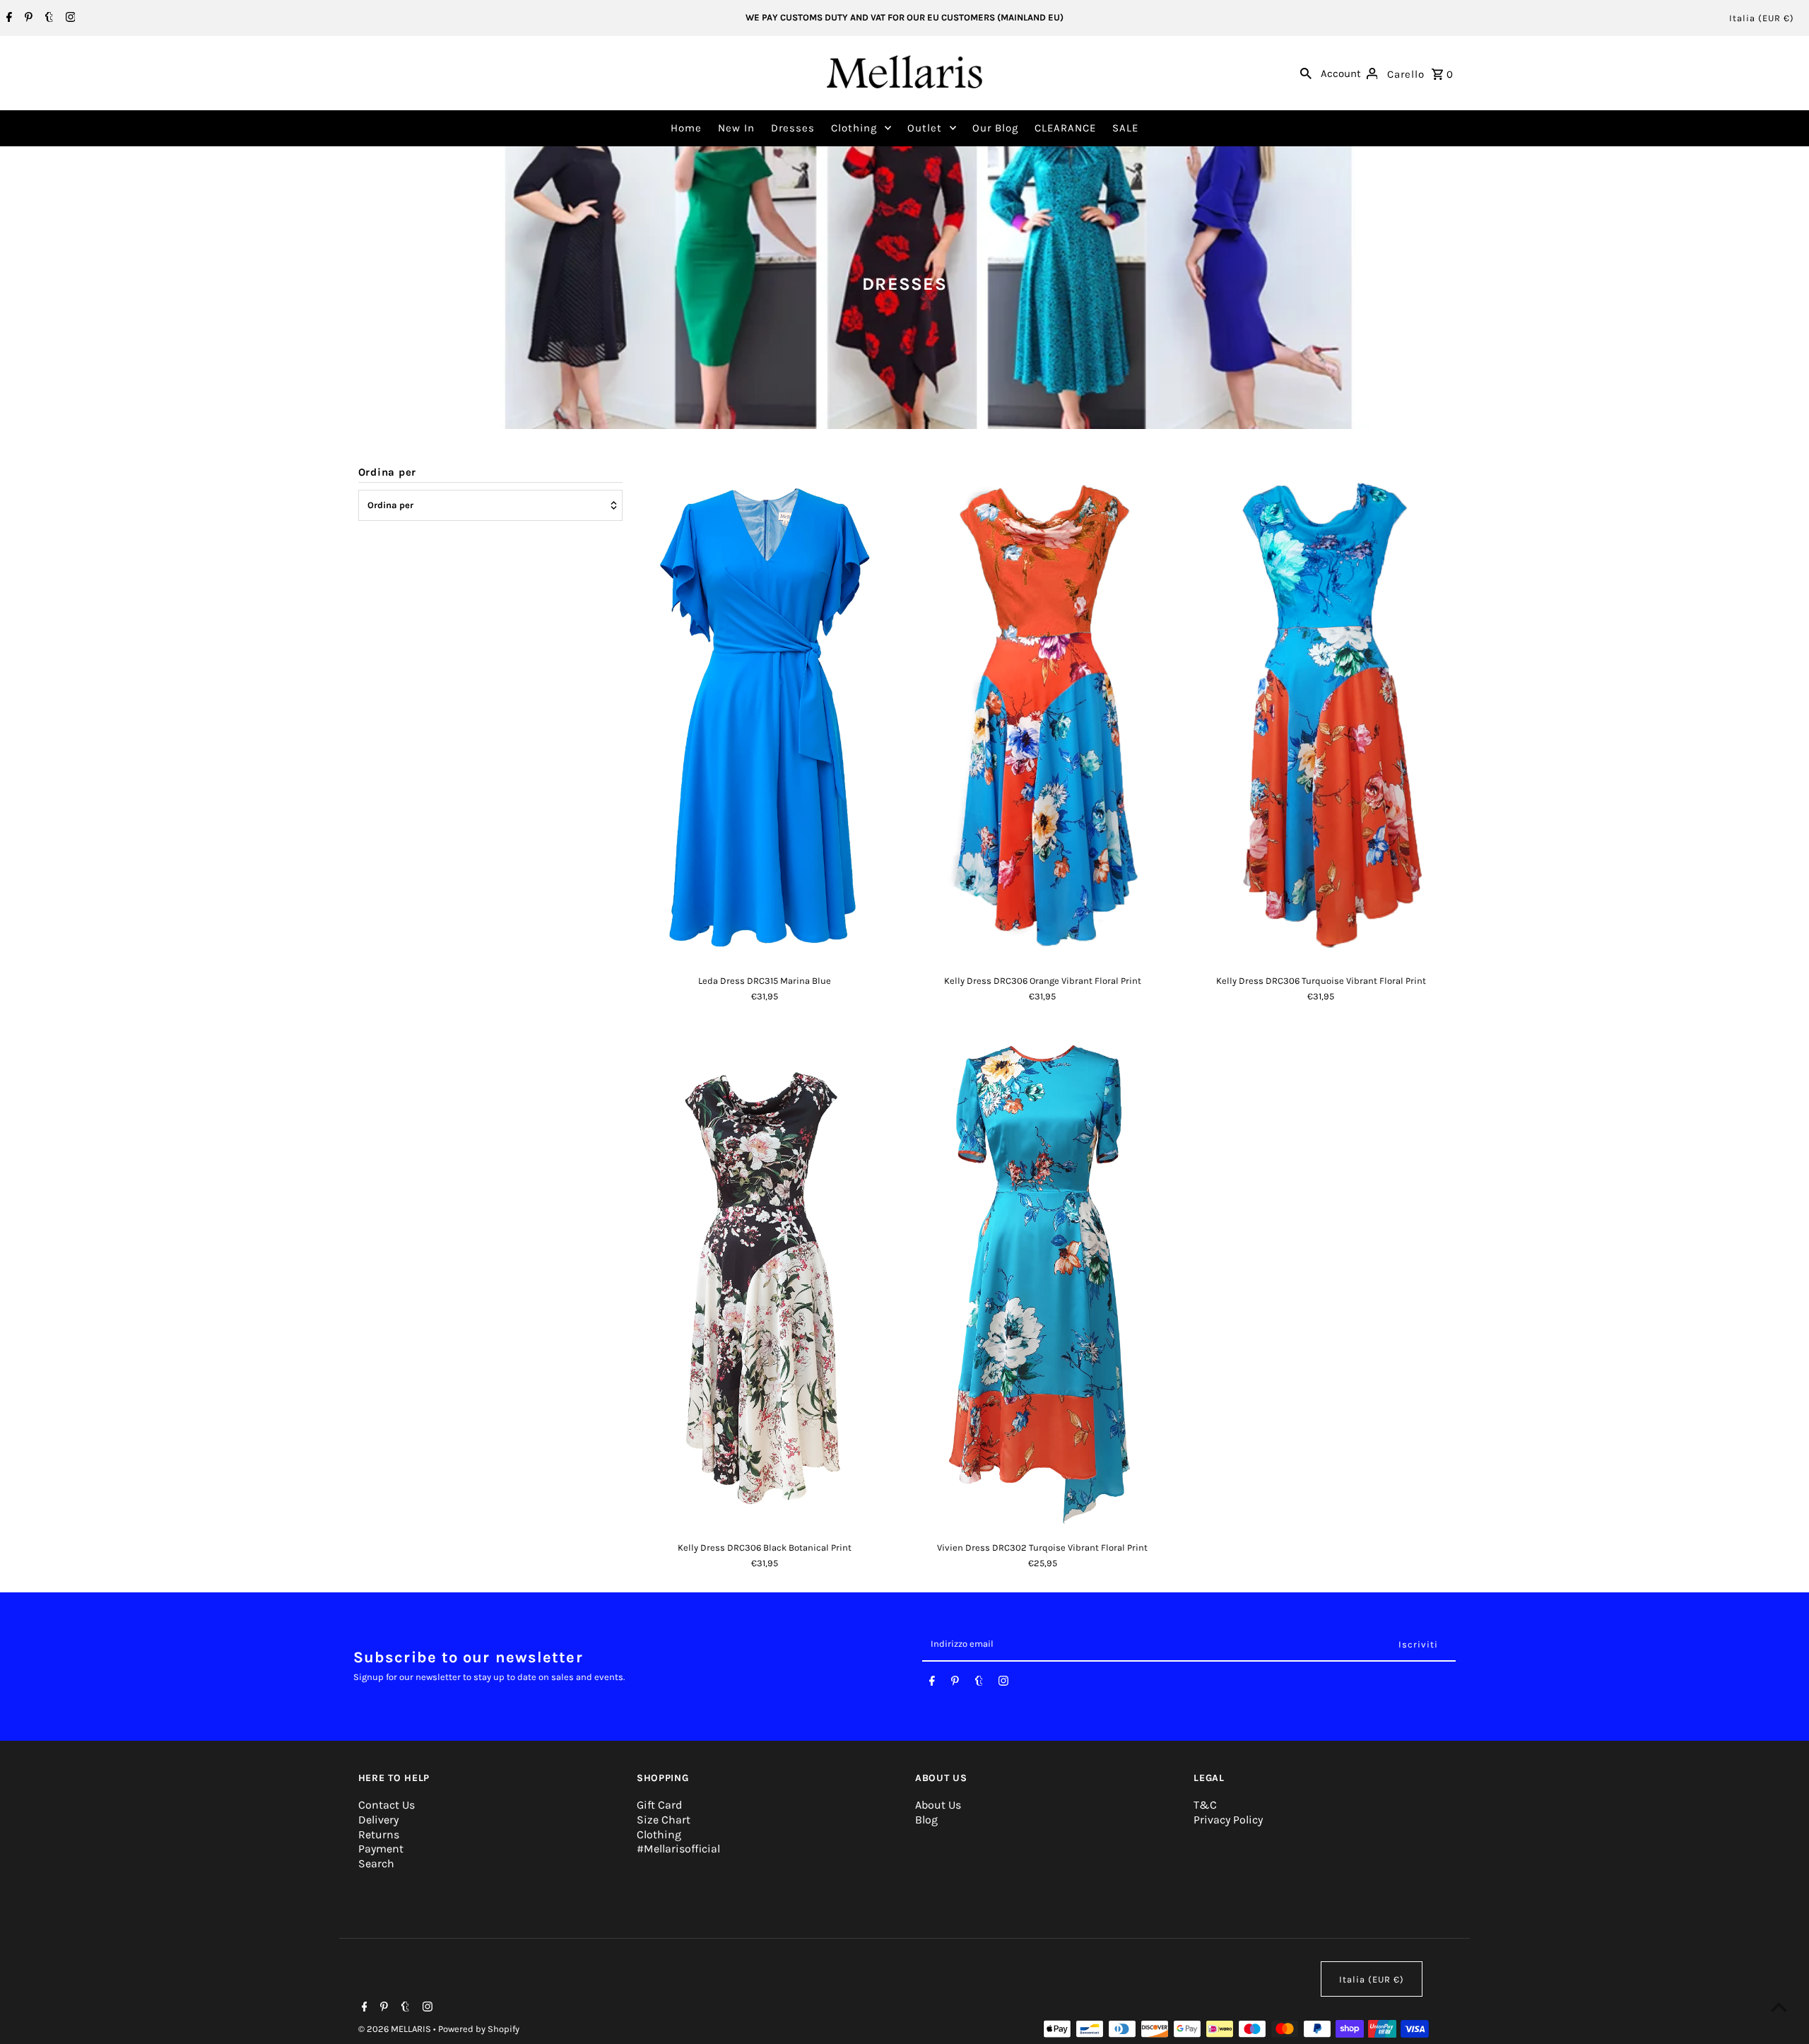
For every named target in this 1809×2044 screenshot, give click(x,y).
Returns (379, 1834)
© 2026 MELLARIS (396, 2029)
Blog (926, 1820)
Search (376, 1863)
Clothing (854, 128)
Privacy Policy (1228, 1820)
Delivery (378, 1820)
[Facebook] (7, 18)
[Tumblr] (47, 18)
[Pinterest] (27, 18)
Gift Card (659, 1805)
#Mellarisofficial (678, 1849)
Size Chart (664, 1820)
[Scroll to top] (1779, 2007)
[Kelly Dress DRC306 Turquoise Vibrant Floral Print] (1321, 715)
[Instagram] (69, 18)
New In (736, 128)
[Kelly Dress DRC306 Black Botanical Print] (764, 1282)
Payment (381, 1849)
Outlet (925, 128)
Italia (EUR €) (1762, 18)
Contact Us (387, 1805)
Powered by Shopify (479, 2029)
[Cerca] (1306, 73)
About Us (938, 1805)
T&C (1205, 1805)
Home (686, 128)
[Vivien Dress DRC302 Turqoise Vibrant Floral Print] (1043, 1282)
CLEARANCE (1065, 128)
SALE (1125, 128)
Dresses (793, 128)
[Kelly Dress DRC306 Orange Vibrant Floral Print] (1043, 715)
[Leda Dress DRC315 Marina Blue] (764, 715)
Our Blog (995, 128)
